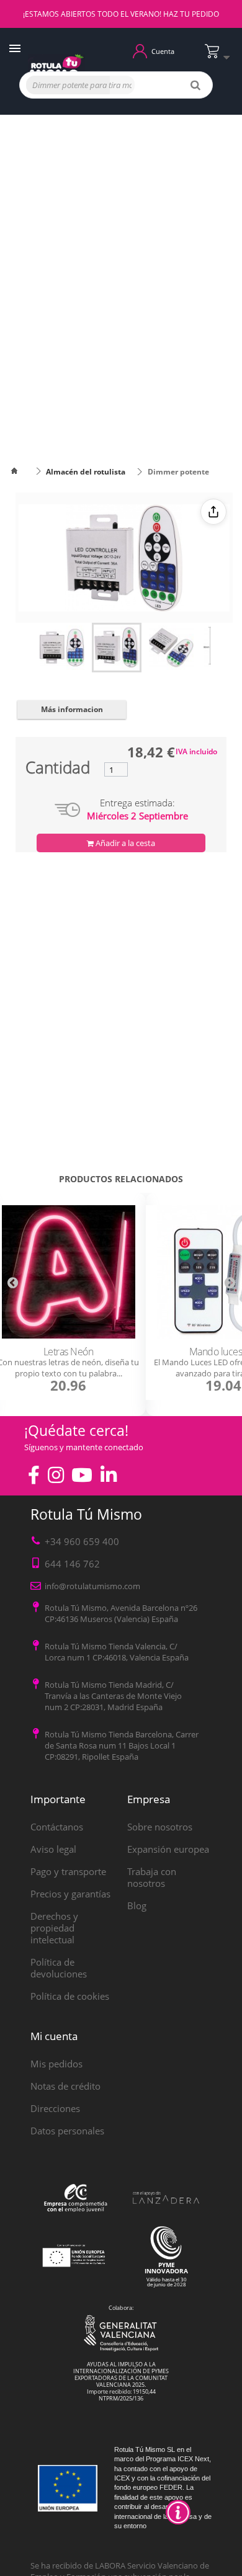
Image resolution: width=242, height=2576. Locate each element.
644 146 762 (72, 1564)
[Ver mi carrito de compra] (220, 56)
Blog (137, 1905)
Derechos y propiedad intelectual (54, 1928)
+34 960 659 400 (82, 1541)
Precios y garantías (70, 1894)
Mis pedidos (56, 2064)
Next (230, 1282)
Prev (12, 1282)
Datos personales (67, 2131)
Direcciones (55, 2108)
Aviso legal (53, 1849)
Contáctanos (57, 1827)
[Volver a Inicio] (22, 472)
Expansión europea (168, 1849)
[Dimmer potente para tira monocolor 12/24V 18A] (62, 648)
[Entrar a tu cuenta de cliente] (140, 50)
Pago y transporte (68, 1871)
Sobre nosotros (160, 1827)
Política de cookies (70, 1996)
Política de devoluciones (59, 1968)
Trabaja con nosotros (152, 1877)
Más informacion (72, 709)
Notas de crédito (65, 2086)
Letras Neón (69, 1352)
